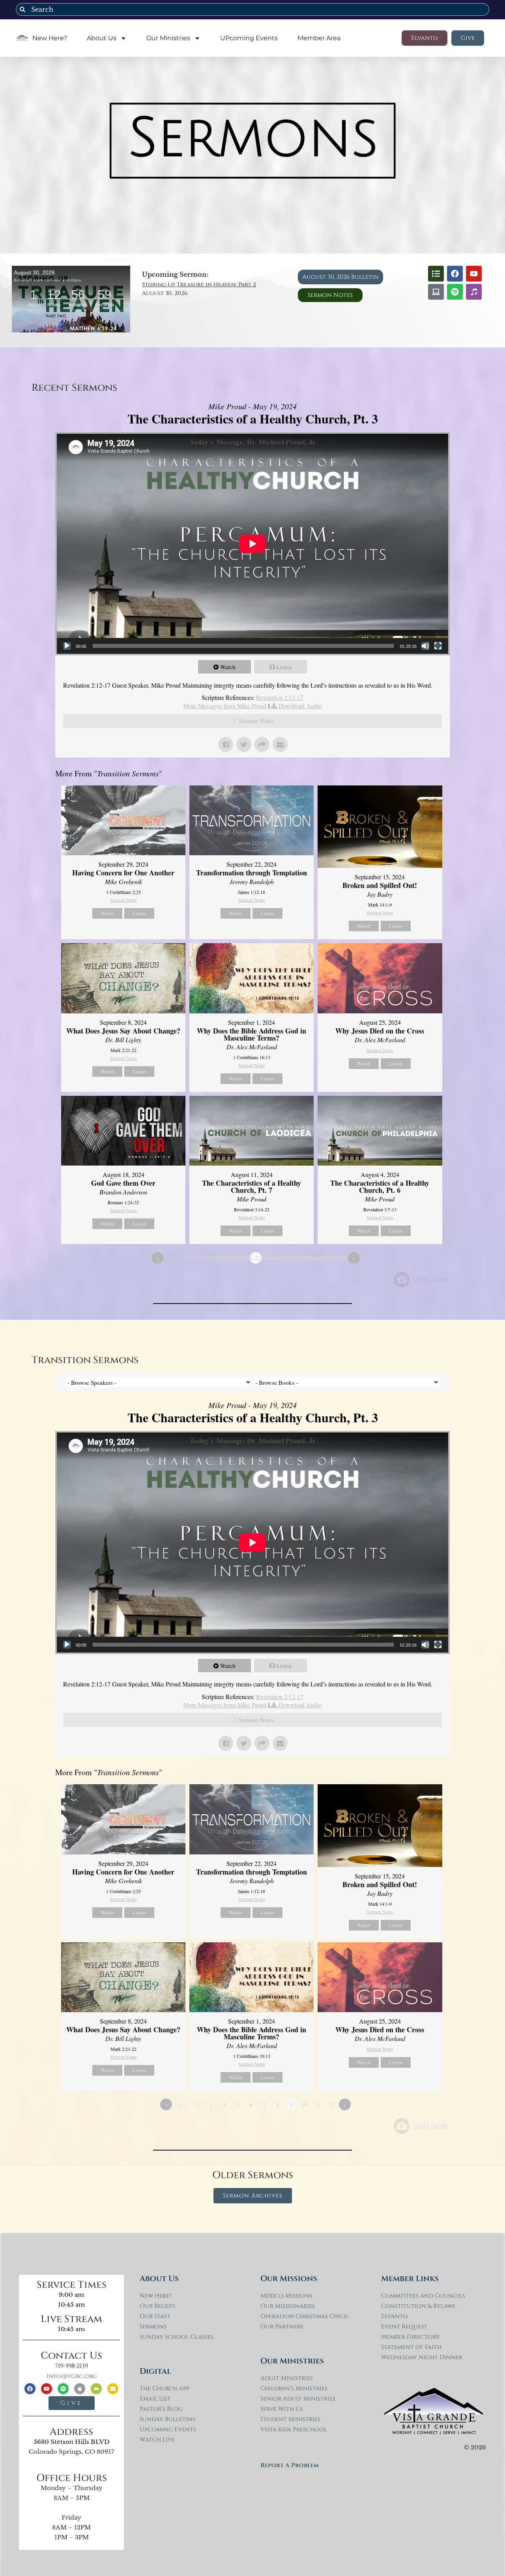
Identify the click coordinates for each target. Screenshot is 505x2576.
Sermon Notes (256, 721)
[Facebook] (455, 274)
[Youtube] (474, 274)
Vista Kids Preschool (294, 2430)
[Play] (67, 646)
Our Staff (155, 2316)
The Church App (165, 2389)
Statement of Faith (411, 2347)
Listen (284, 667)
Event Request (404, 2327)
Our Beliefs (157, 2306)
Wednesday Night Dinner (422, 2357)
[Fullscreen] (438, 646)
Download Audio (300, 706)
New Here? (50, 38)
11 (318, 2104)
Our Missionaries (288, 2306)
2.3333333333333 (202, 1258)
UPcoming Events (249, 38)
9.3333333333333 (296, 1258)
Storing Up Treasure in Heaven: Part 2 (199, 284)
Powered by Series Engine (421, 1280)
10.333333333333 (309, 1258)
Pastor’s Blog (161, 2409)
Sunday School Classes (177, 2337)
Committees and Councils (423, 2296)
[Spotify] (455, 292)
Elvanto (395, 2316)
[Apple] (80, 2389)
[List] (436, 274)
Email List (155, 2399)
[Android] (96, 2389)
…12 (339, 1258)
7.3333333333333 (269, 1258)
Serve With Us (282, 2409)
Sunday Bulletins (167, 2419)
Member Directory (411, 2337)
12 (331, 2104)
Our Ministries (168, 38)
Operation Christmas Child (304, 2316)
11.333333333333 (323, 1258)
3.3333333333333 (215, 1258)
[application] (252, 544)
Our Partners (282, 2327)
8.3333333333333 (282, 1258)
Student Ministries (290, 2419)
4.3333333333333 (229, 1258)
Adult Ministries (287, 2378)
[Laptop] (436, 292)
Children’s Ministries (294, 2389)
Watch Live (157, 2440)
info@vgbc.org (72, 2376)
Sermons (153, 2327)
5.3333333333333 (242, 1258)
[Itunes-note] (474, 292)
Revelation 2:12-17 (280, 697)
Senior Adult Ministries (298, 2399)
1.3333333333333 (189, 1258)
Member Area (319, 38)
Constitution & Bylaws (418, 2306)
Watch (228, 667)
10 (305, 2104)
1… (174, 1258)
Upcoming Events (168, 2430)
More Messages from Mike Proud (225, 706)
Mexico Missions (286, 2296)
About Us (102, 38)
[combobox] (252, 9)
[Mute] (425, 646)
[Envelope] (113, 2389)
